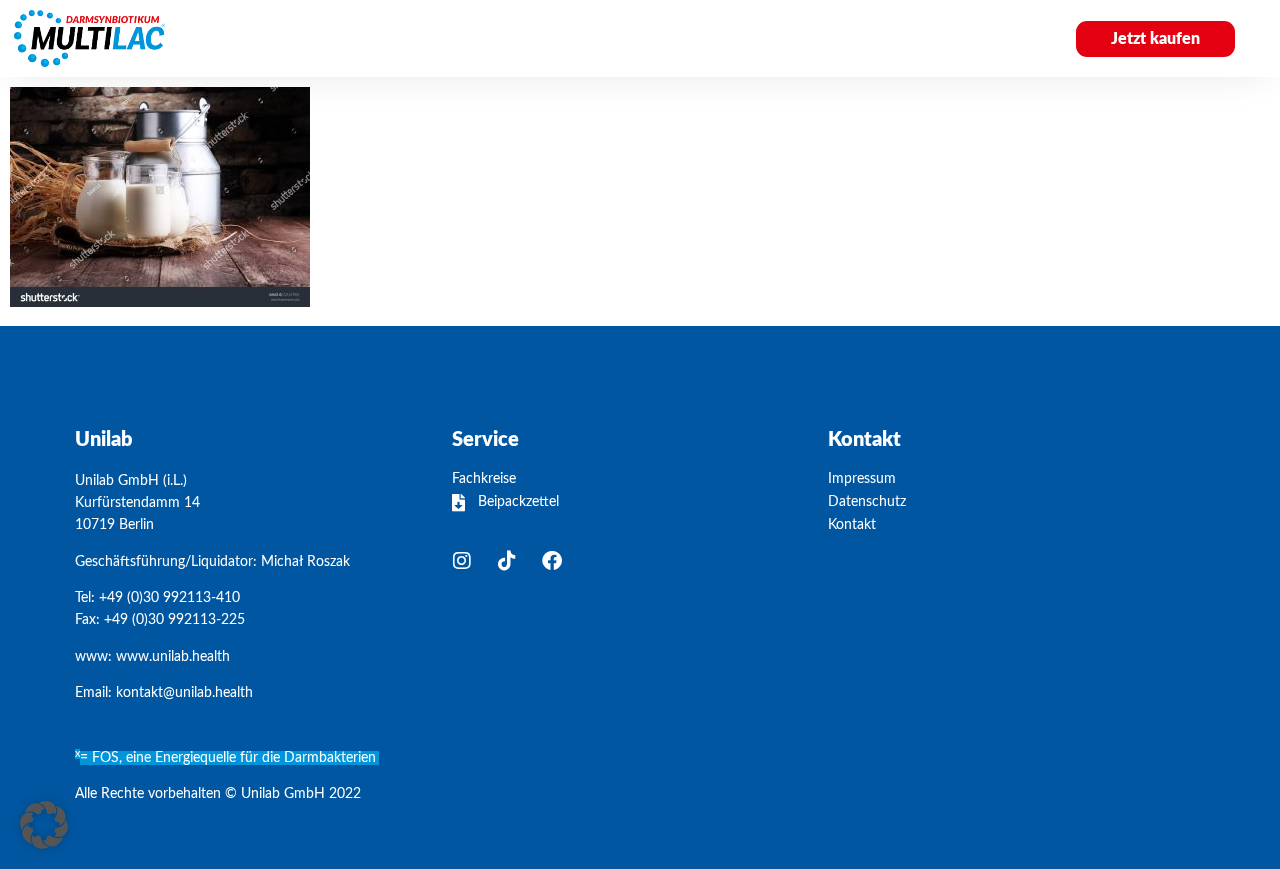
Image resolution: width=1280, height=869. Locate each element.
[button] (44, 825)
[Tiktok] (507, 561)
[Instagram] (462, 561)
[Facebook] (552, 561)
